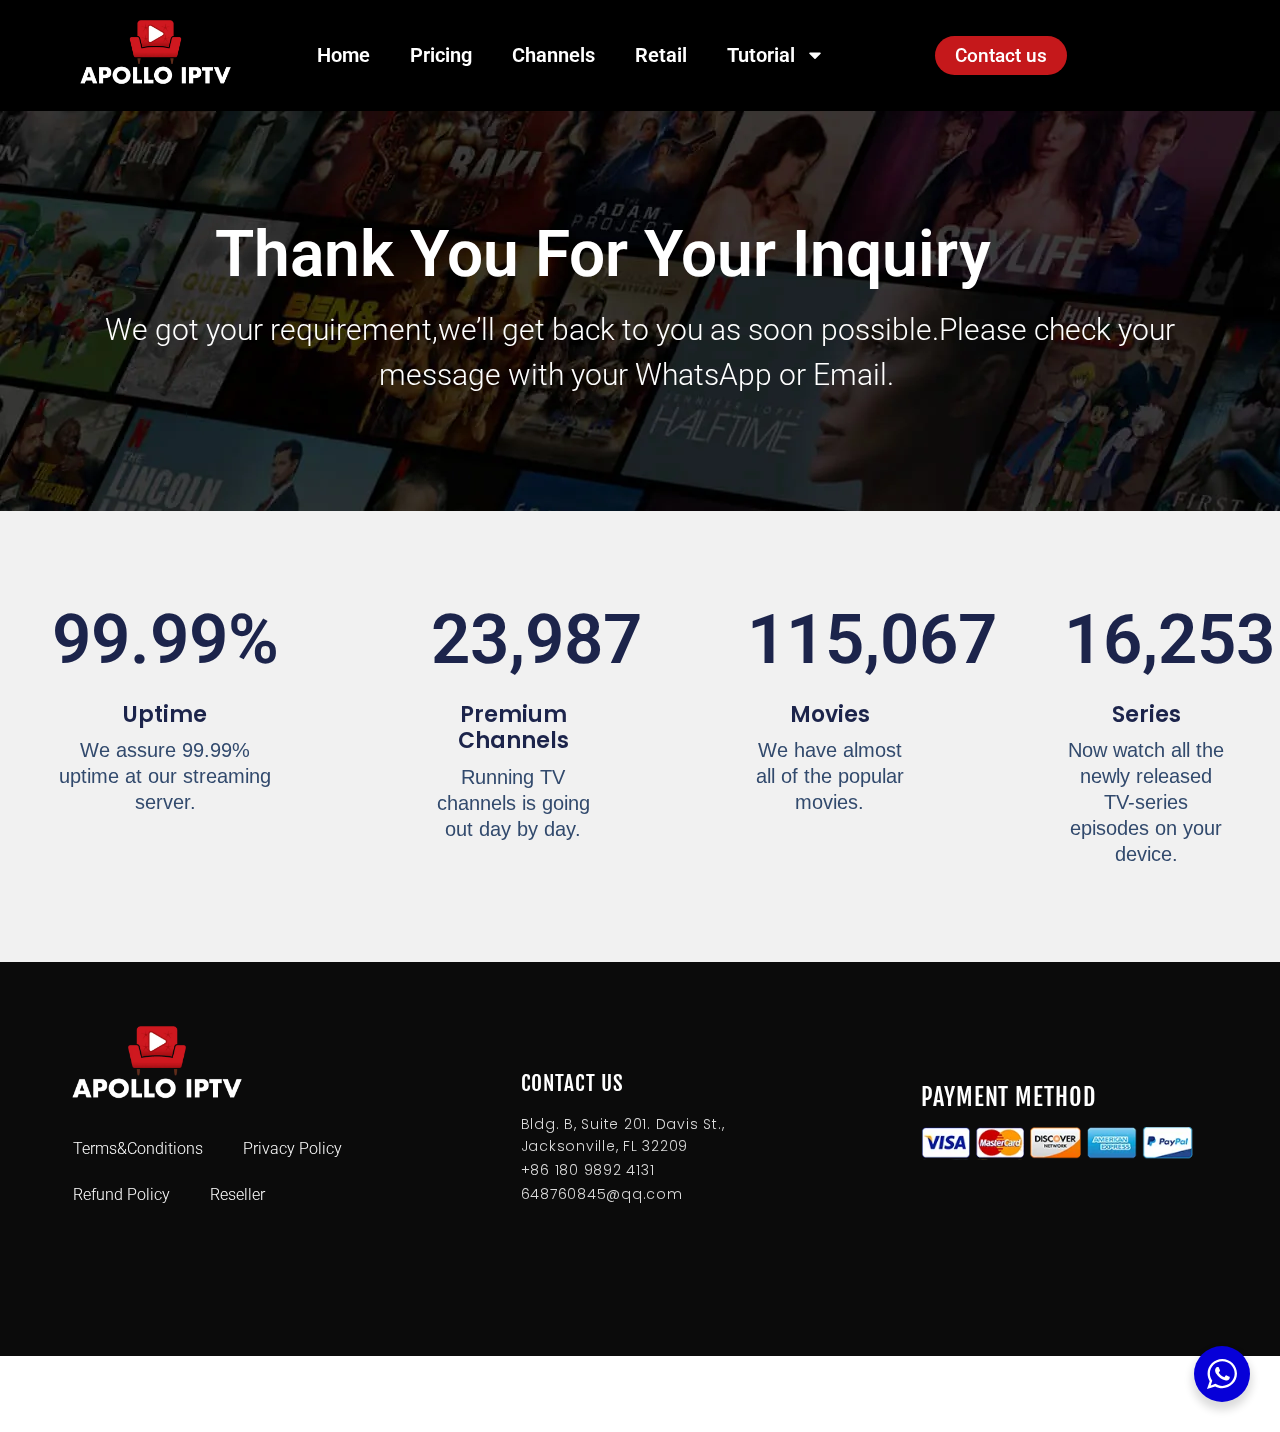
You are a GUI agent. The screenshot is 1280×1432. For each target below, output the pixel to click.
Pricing (441, 55)
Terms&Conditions (138, 1148)
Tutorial (761, 55)
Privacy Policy (292, 1148)
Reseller (237, 1194)
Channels (553, 55)
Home (343, 55)
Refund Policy (121, 1194)
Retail (661, 55)
